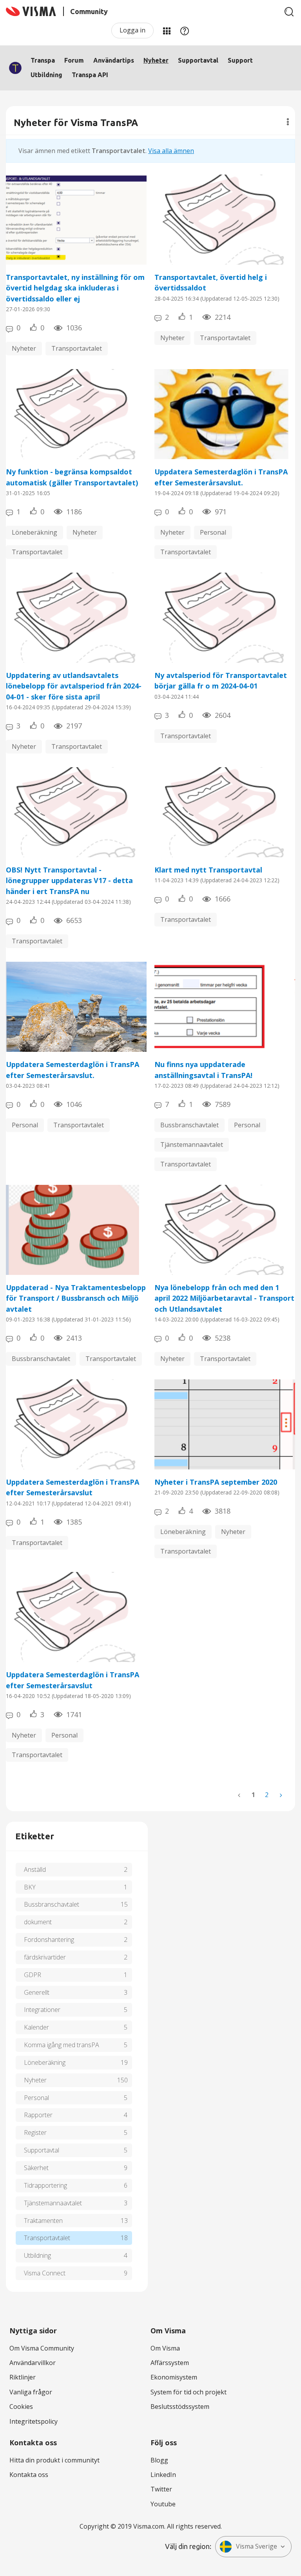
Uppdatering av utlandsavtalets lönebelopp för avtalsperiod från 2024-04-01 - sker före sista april (74, 686)
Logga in (132, 30)
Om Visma (165, 2348)
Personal (213, 532)
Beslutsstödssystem (180, 2407)
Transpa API (90, 75)
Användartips (114, 60)
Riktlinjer (23, 2377)
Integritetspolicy (34, 2421)
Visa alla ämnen (171, 151)
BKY (30, 1887)
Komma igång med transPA (62, 2045)
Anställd (35, 1869)
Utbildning (46, 75)
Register (35, 2133)
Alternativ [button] (288, 122)
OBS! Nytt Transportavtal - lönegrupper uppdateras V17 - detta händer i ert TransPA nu (69, 881)
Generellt (37, 1992)
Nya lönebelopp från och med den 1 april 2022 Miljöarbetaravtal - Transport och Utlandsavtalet (224, 1298)
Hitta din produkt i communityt (54, 2460)
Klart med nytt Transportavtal (208, 870)
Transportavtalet (77, 348)
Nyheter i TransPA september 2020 (216, 1482)
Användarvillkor (33, 2363)
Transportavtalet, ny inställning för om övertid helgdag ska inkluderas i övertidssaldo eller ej (75, 288)
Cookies (21, 2407)
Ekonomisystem (174, 2377)
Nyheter (156, 60)
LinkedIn (163, 2475)
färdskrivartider (45, 1957)
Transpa (43, 60)
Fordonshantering (49, 1940)
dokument (38, 1922)
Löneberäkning (34, 532)
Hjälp (185, 31)
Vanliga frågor (31, 2392)
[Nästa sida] (280, 1795)
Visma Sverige (257, 2546)
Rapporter (38, 2115)
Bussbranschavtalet (189, 1125)
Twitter (161, 2489)
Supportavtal (198, 60)
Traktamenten (43, 2221)
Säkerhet (36, 2168)
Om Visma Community (42, 2348)
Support (240, 60)
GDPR (33, 1975)
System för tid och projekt (189, 2392)
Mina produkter (167, 31)
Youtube (163, 2504)
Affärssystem (170, 2363)
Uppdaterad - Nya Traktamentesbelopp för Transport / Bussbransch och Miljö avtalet (76, 1298)
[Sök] (289, 12)
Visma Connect (45, 2273)
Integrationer (42, 2010)
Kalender (36, 2027)
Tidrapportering (45, 2185)
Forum (74, 60)
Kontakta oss (29, 2475)
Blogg (159, 2460)
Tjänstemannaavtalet (192, 1145)
